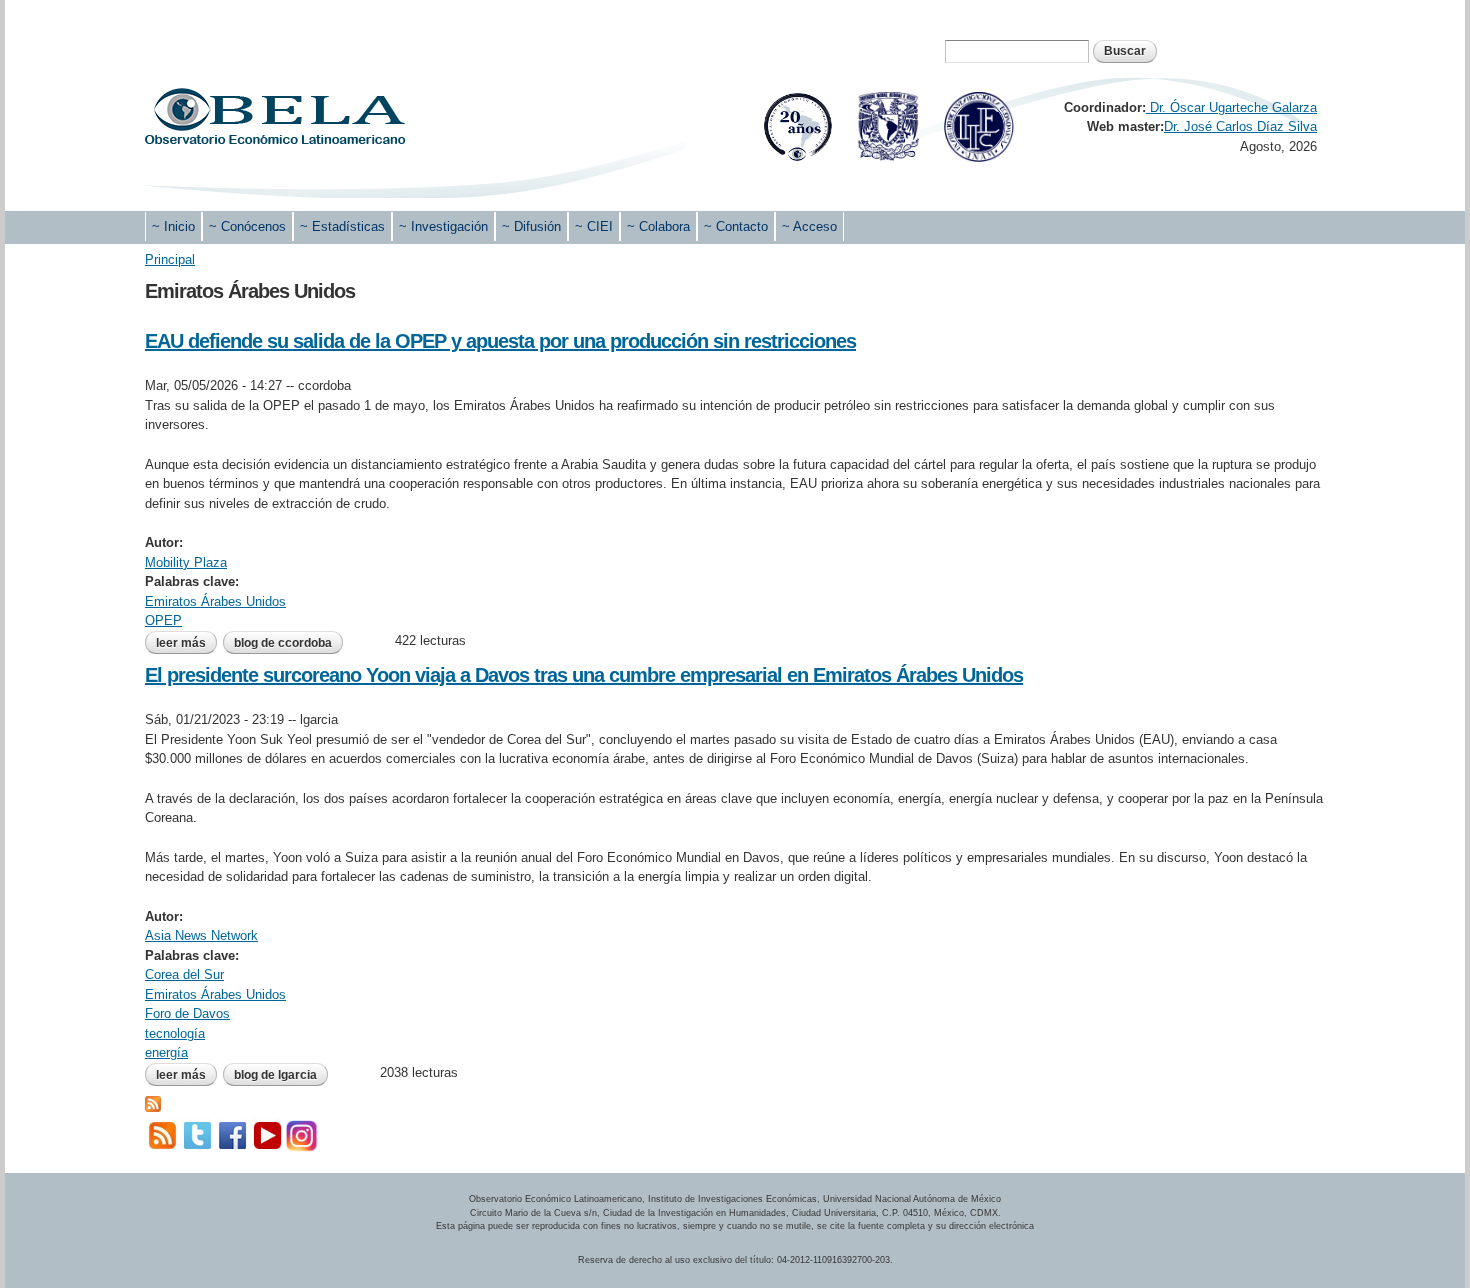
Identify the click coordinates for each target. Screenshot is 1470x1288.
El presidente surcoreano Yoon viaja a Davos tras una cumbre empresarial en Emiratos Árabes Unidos (584, 675)
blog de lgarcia (275, 1075)
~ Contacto (736, 226)
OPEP (163, 620)
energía (166, 1052)
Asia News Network (201, 935)
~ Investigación (443, 226)
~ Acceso (809, 226)
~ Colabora (658, 226)
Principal (170, 259)
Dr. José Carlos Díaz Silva (1240, 126)
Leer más (186, 643)
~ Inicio (173, 226)
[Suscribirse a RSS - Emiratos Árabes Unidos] (153, 1101)
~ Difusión (531, 226)
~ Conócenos (247, 226)
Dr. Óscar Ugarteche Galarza (1231, 107)
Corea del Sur (184, 974)
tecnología (175, 1033)
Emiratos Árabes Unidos (215, 601)
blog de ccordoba (283, 643)
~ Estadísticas (342, 226)
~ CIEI (594, 226)
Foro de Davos (187, 1013)
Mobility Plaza (186, 562)
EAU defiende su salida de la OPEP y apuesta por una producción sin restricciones (500, 341)
